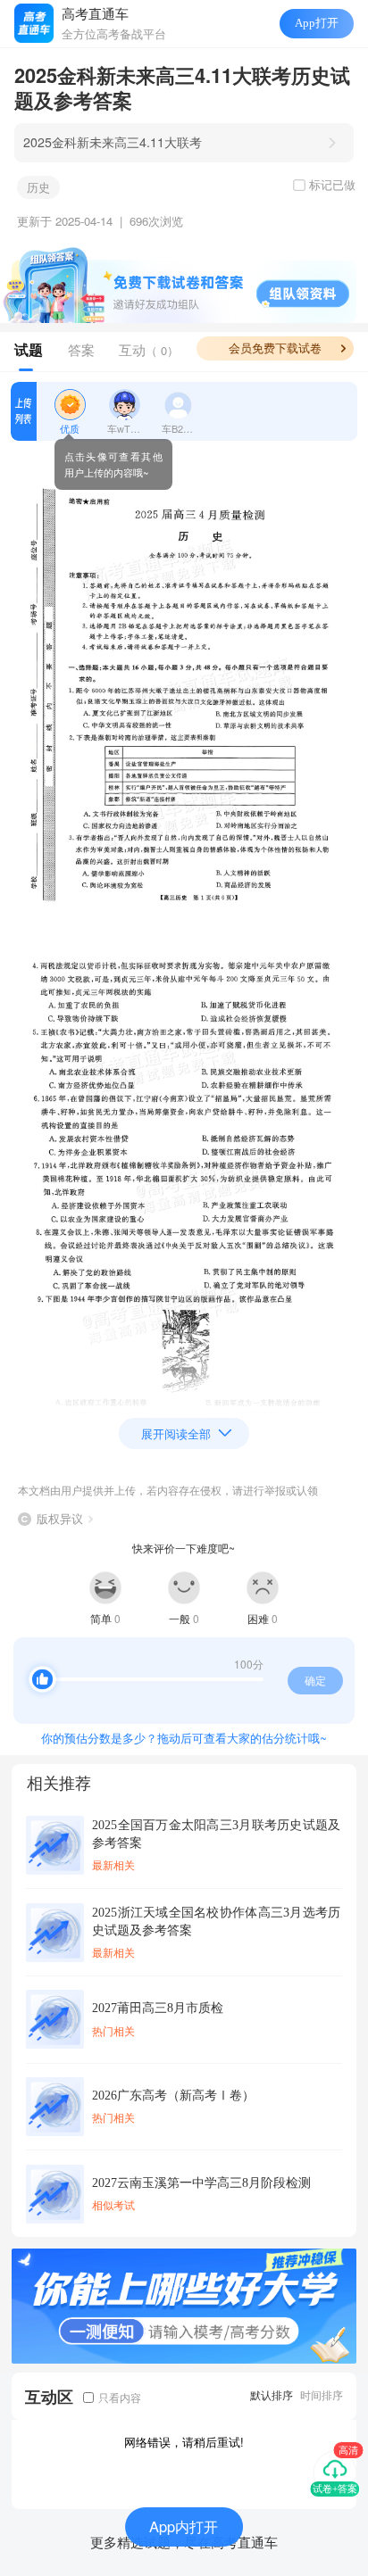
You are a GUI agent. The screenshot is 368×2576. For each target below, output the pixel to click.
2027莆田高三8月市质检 (158, 2008)
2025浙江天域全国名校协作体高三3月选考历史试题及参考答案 (216, 1921)
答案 (81, 349)
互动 (149, 349)
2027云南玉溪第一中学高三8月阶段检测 (201, 2183)
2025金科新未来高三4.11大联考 (113, 142)
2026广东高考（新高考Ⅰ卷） (173, 2095)
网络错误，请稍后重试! (184, 2442)
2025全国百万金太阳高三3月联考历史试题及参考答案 (216, 1834)
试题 (29, 350)
